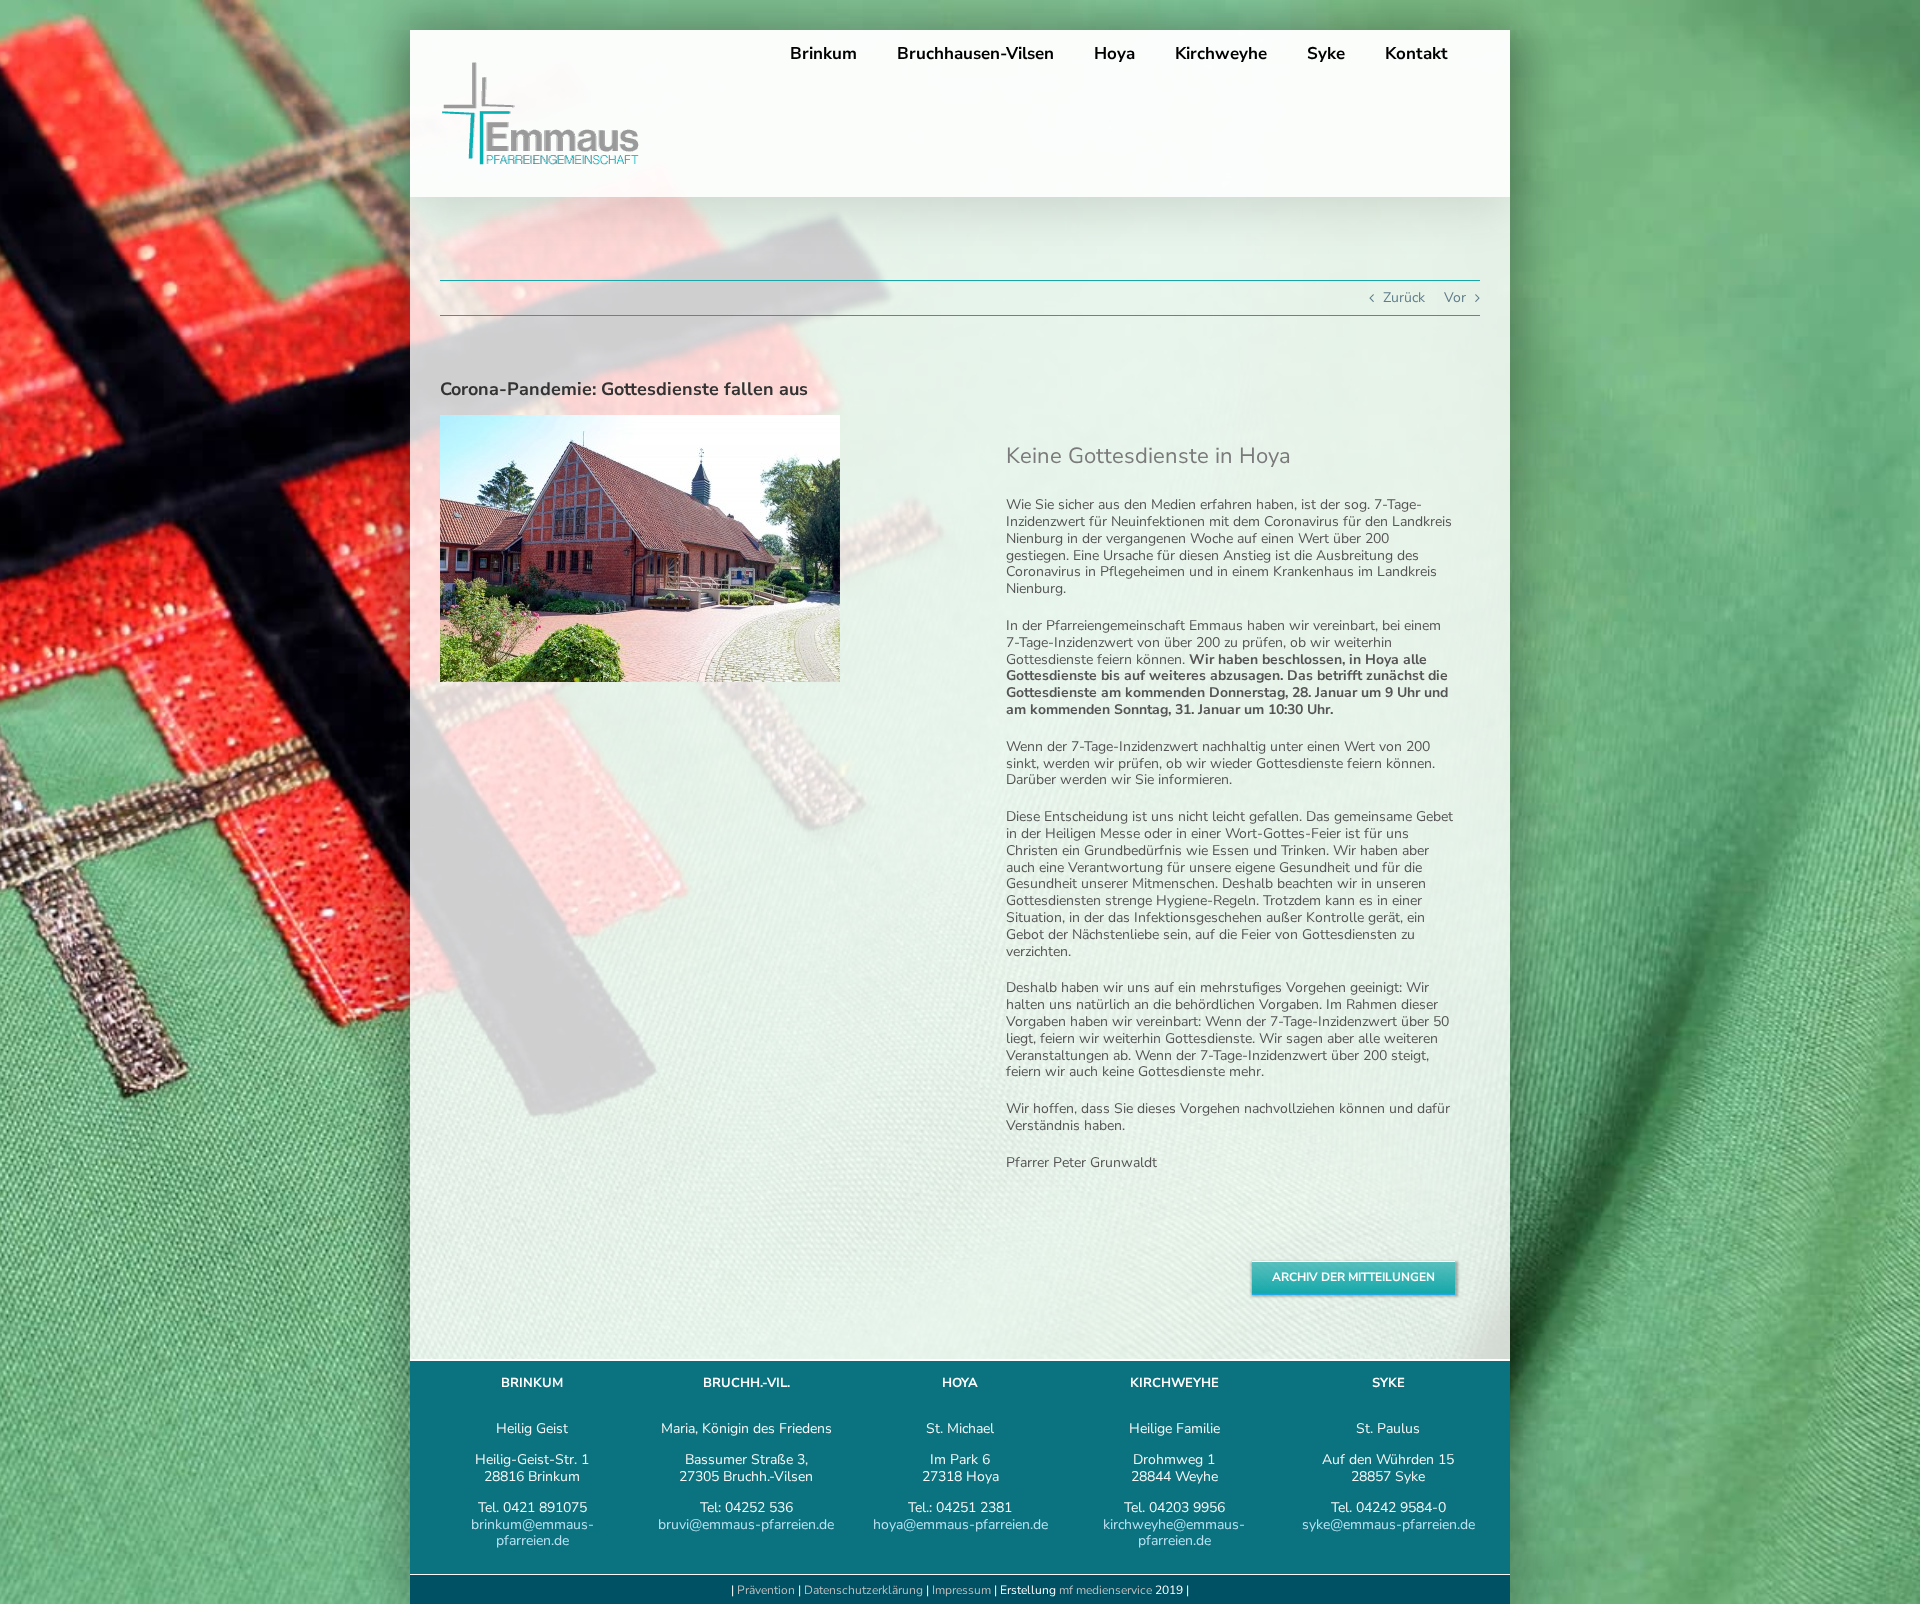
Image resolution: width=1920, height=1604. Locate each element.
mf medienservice (1105, 1590)
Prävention (766, 1590)
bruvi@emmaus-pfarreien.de (746, 1524)
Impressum (963, 1590)
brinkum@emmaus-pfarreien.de (532, 1533)
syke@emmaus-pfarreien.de (1388, 1524)
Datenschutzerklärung (863, 1590)
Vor (1455, 297)
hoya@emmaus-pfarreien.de (960, 1524)
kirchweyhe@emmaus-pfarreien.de (1174, 1533)
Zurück (1404, 297)
